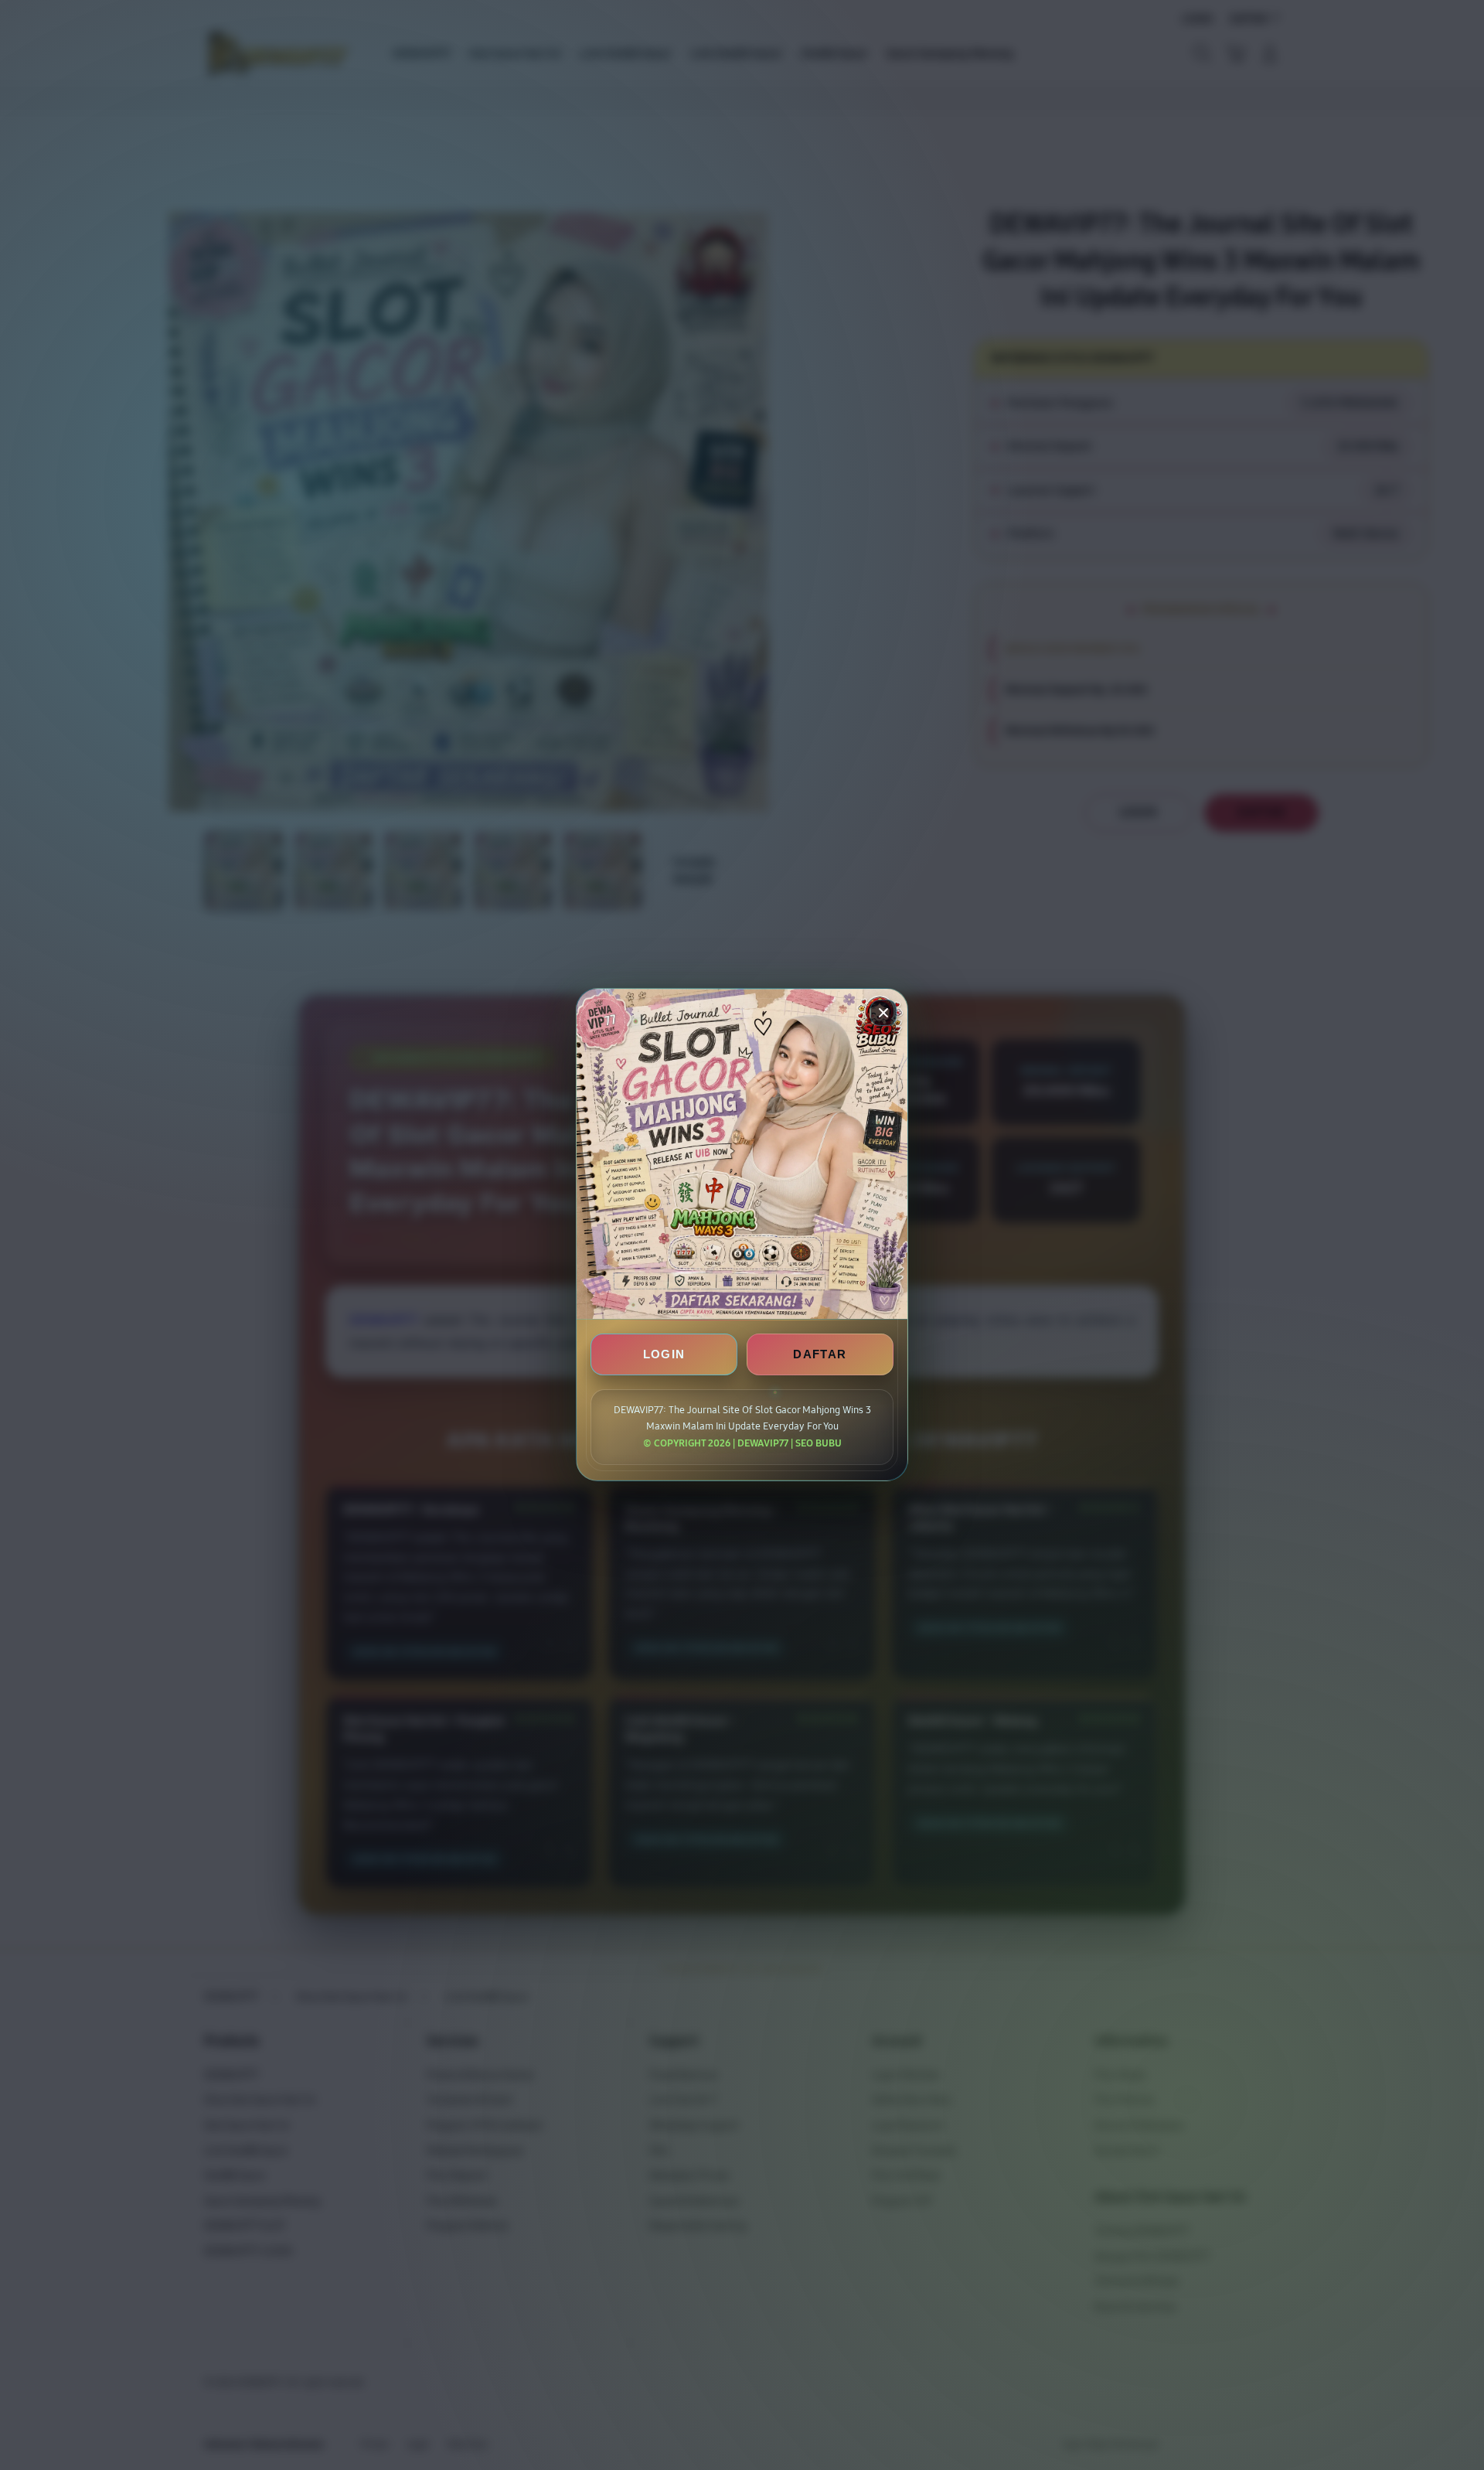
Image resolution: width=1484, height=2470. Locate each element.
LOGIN (664, 1355)
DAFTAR (820, 1355)
